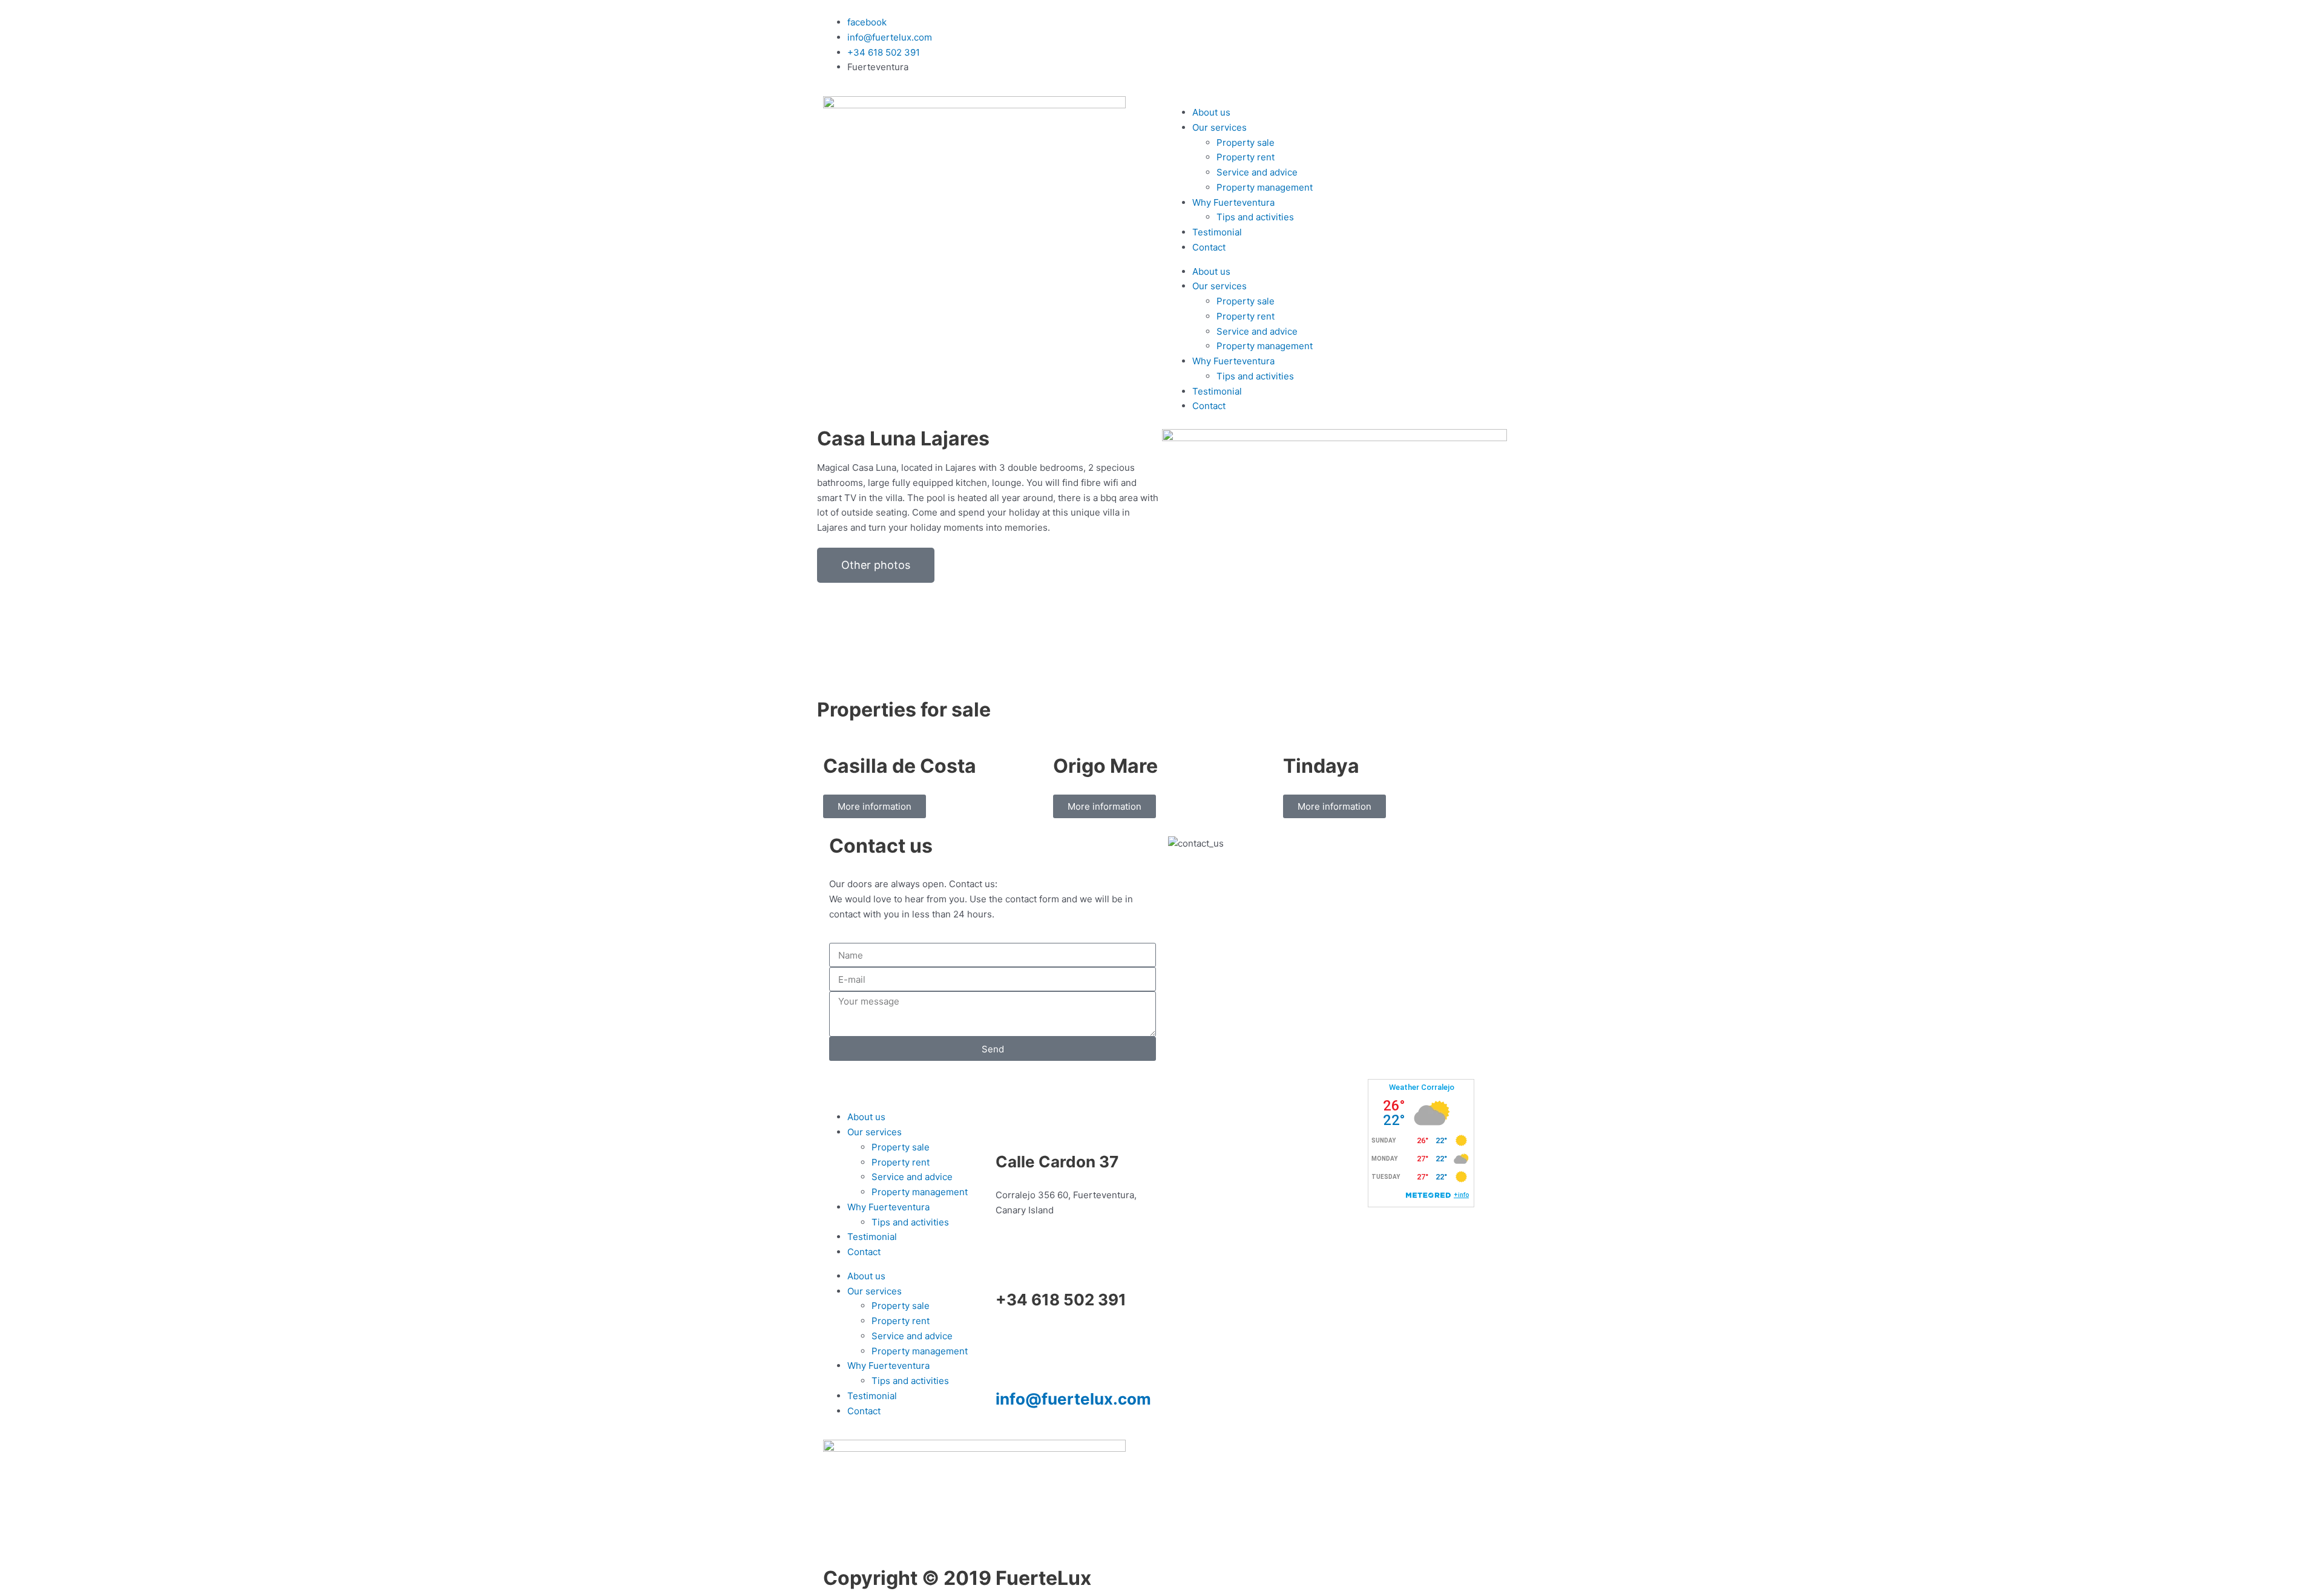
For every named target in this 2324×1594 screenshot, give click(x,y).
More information (875, 806)
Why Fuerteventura (1233, 202)
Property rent (1246, 157)
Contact (1209, 247)
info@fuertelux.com (1073, 1399)
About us (1211, 112)
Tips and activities (1255, 217)
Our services (1219, 127)
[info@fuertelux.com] (1011, 1353)
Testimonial (1217, 232)
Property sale (1246, 143)
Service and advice (1257, 172)
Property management (1265, 187)
